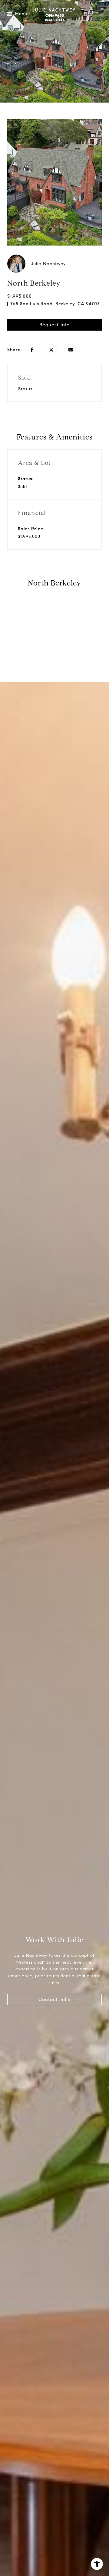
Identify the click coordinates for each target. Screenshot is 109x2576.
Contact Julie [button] (54, 1999)
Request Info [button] (54, 325)
